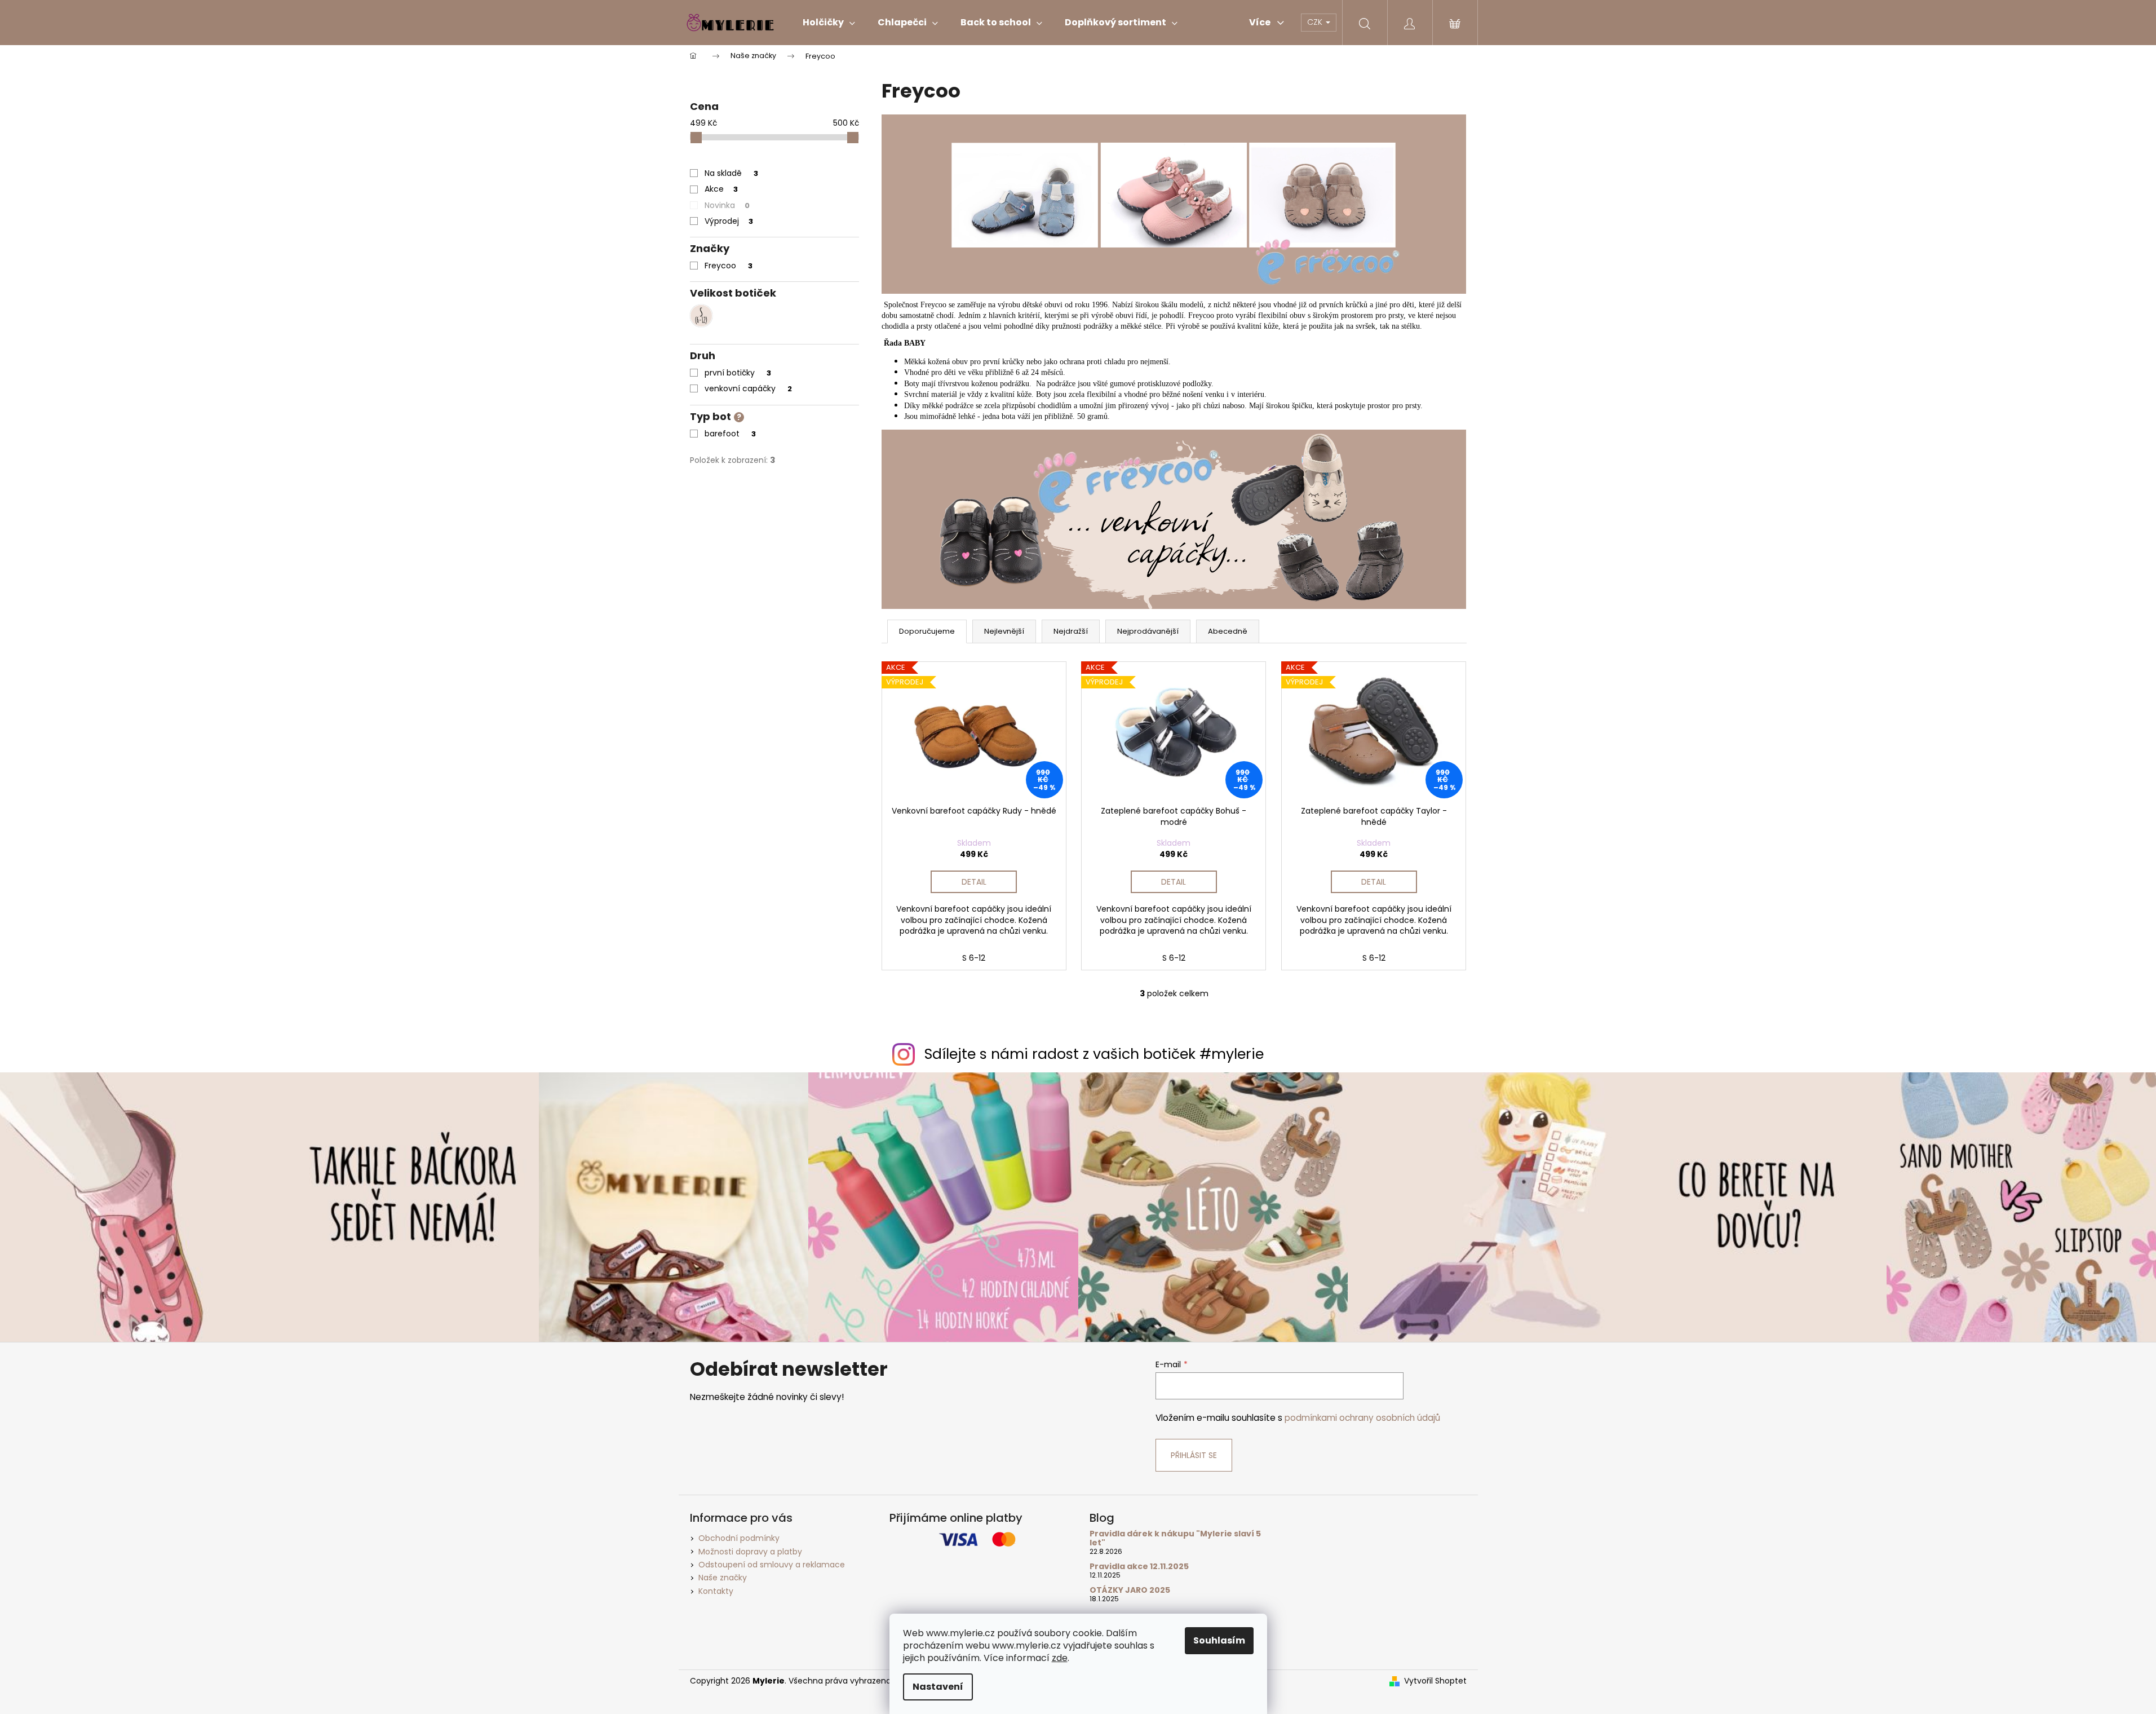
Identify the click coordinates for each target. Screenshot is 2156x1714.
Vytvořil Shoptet (1435, 1681)
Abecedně (1228, 631)
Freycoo (729, 266)
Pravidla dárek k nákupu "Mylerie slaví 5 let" (1175, 1538)
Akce (721, 189)
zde (1060, 1658)
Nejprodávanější (1148, 631)
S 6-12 (974, 958)
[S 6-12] (701, 316)
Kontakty (716, 1591)
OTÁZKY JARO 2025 (1130, 1590)
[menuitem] (829, 23)
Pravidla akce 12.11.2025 (1139, 1567)
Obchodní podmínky (739, 1538)
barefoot (730, 434)
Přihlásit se (1194, 1455)
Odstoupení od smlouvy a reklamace (772, 1565)
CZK (1316, 22)
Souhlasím (1219, 1640)
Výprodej (729, 221)
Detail (974, 882)
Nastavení (938, 1687)
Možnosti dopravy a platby (750, 1552)
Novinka (727, 205)
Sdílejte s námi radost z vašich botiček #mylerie (1094, 1054)
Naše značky (723, 1578)
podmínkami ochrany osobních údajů (1362, 1418)
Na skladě (731, 173)
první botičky (738, 373)
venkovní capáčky (748, 388)
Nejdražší (1071, 631)
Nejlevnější (1004, 631)
